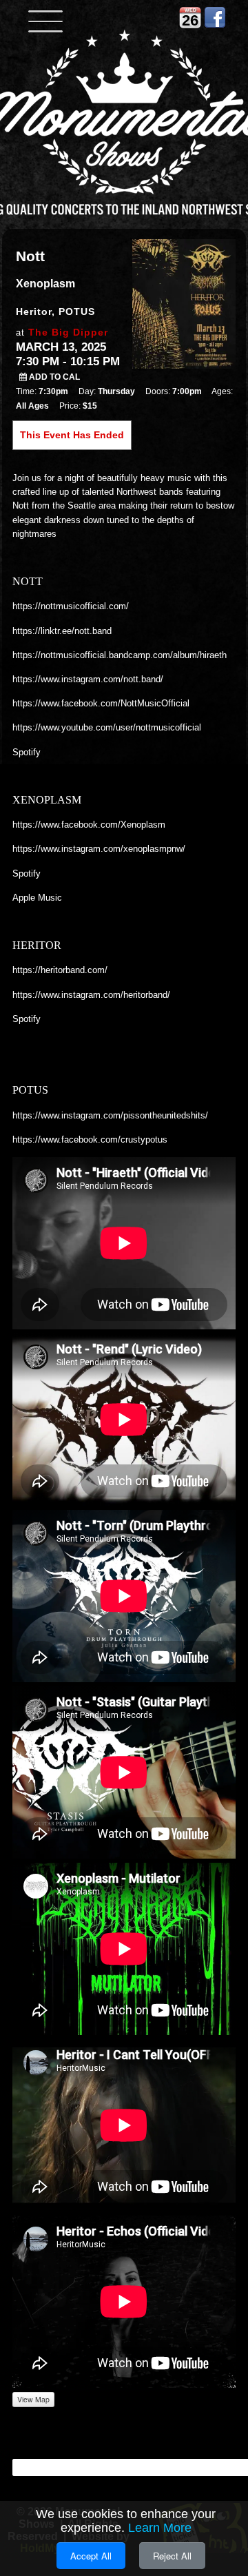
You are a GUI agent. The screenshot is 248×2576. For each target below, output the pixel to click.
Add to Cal (53, 377)
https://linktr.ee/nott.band (62, 631)
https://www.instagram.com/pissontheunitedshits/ (110, 1115)
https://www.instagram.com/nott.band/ (88, 679)
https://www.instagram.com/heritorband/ (91, 995)
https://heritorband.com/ (60, 970)
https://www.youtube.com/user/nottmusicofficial (107, 727)
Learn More (160, 2528)
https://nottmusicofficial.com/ (71, 606)
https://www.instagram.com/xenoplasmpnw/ (99, 849)
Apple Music (37, 898)
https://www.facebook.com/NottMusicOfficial (101, 703)
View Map (33, 2399)
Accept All (91, 2556)
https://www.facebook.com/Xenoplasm (89, 825)
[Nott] (184, 303)
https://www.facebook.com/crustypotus (90, 1139)
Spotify (27, 752)
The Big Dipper (68, 332)
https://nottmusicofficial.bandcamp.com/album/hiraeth (120, 655)
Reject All (172, 2556)
